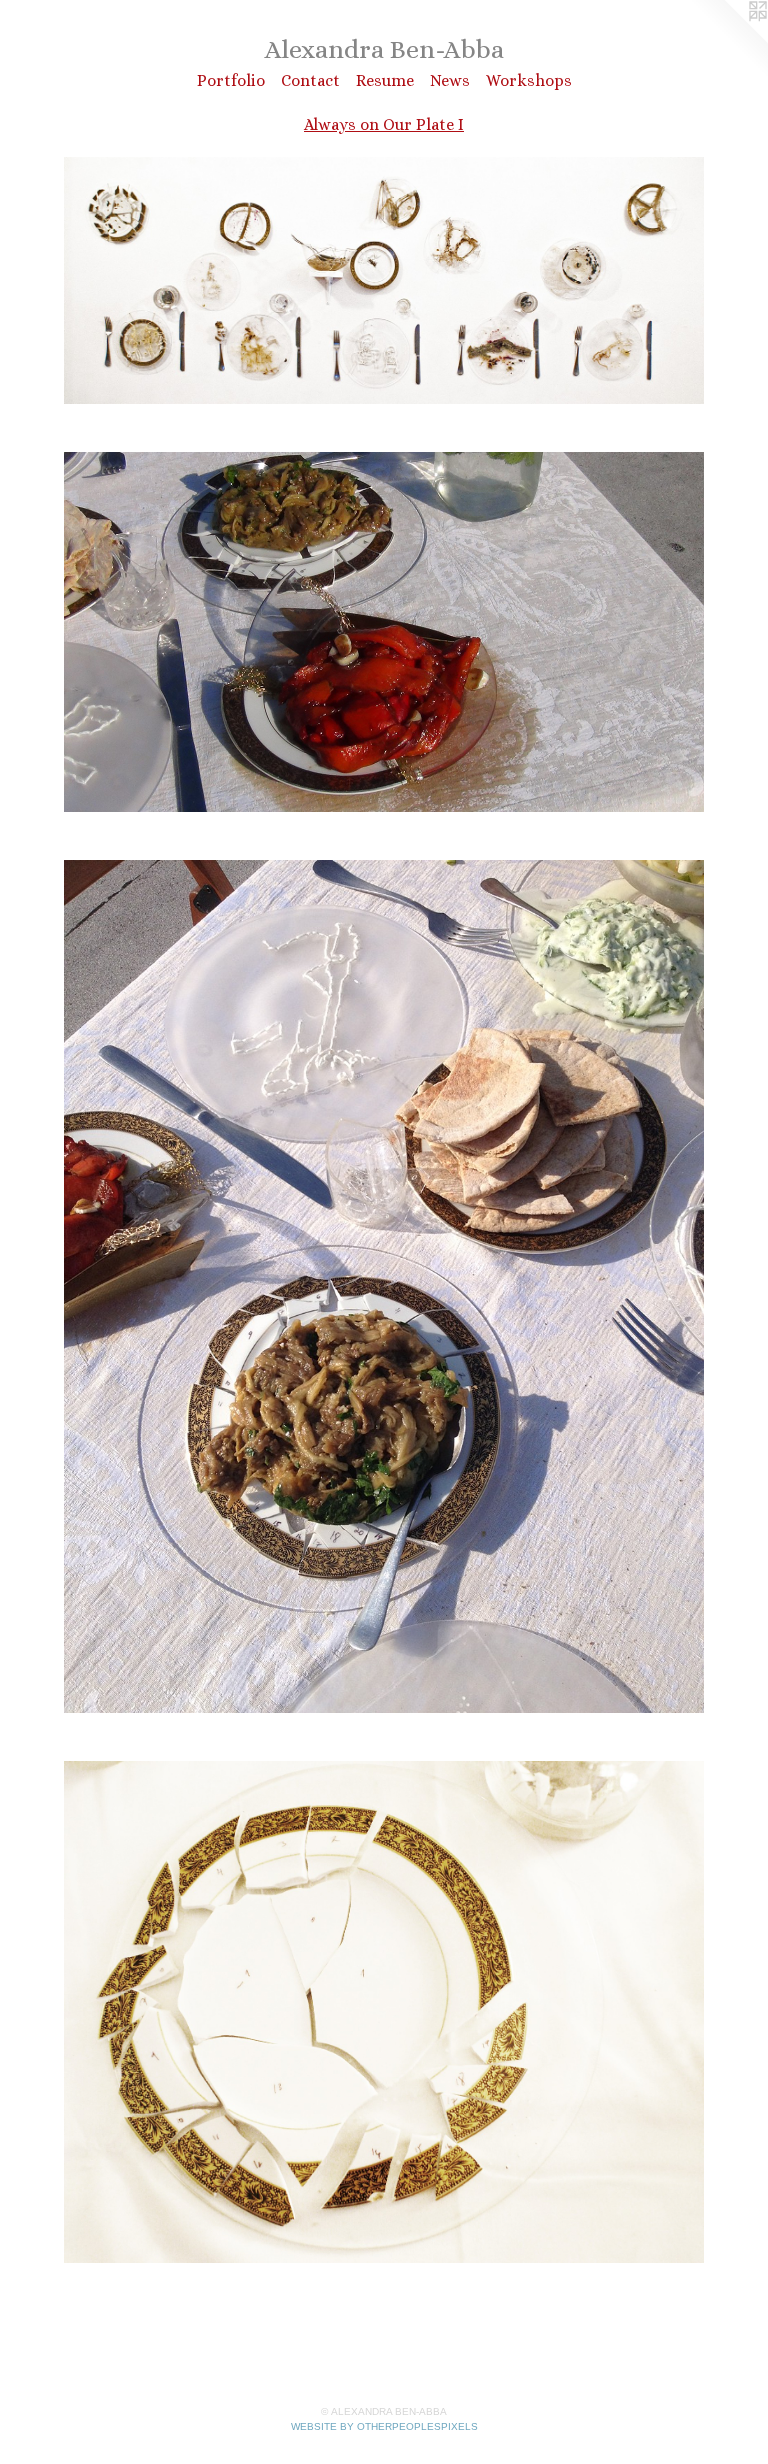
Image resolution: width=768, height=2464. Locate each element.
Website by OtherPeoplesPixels (384, 2426)
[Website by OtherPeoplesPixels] (728, 40)
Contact (310, 80)
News (450, 80)
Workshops (529, 80)
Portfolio (231, 80)
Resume (385, 80)
